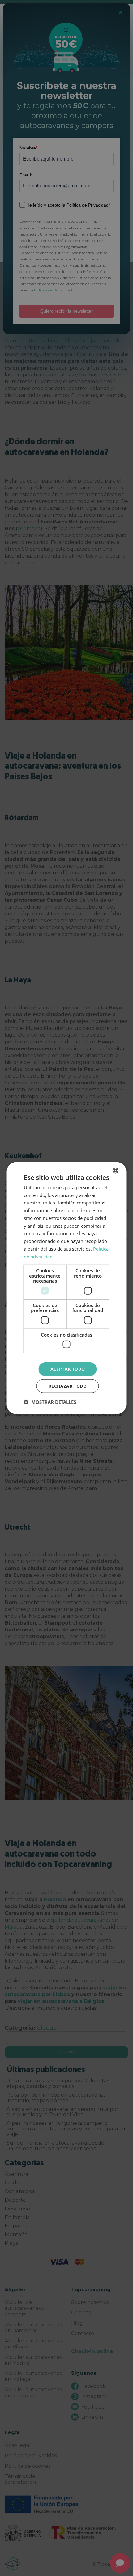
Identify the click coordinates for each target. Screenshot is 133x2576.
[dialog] (66, 1288)
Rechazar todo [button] (68, 1386)
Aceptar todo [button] (68, 1369)
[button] (50, 1402)
